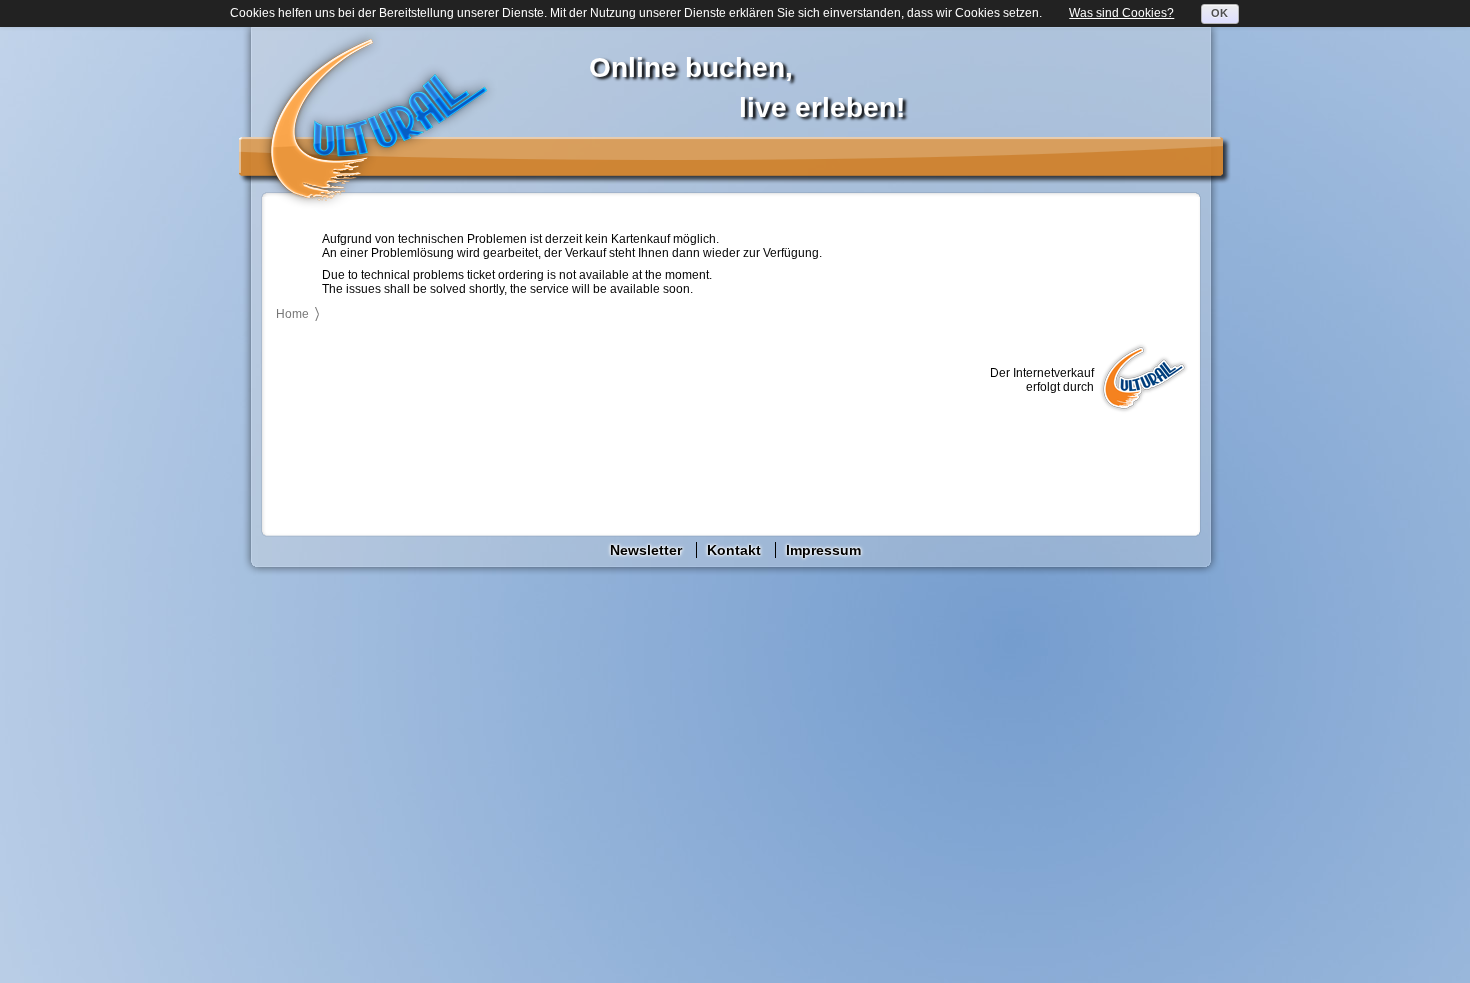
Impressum (823, 550)
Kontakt (734, 550)
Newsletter (646, 550)
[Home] (378, 119)
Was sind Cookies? (1121, 13)
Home (292, 314)
